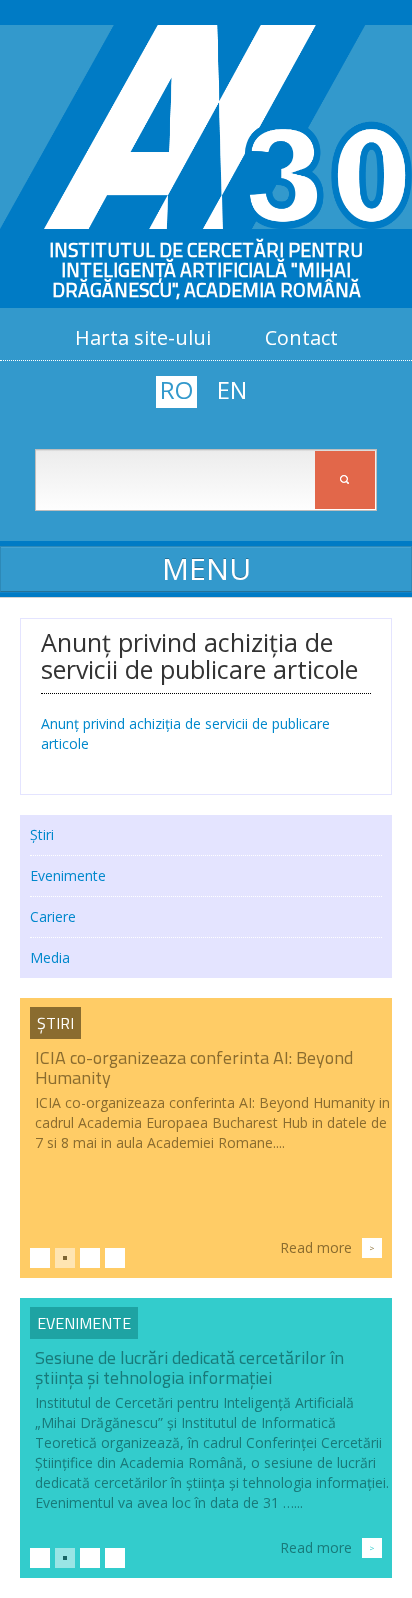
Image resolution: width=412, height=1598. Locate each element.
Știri (42, 834)
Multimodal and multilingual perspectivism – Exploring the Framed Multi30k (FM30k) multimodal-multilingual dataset (205, 1377)
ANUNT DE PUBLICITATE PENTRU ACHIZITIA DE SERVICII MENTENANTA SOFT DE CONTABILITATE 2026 (210, 1077)
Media (50, 957)
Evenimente (68, 875)
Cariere (53, 916)
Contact (301, 337)
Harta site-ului (143, 337)
